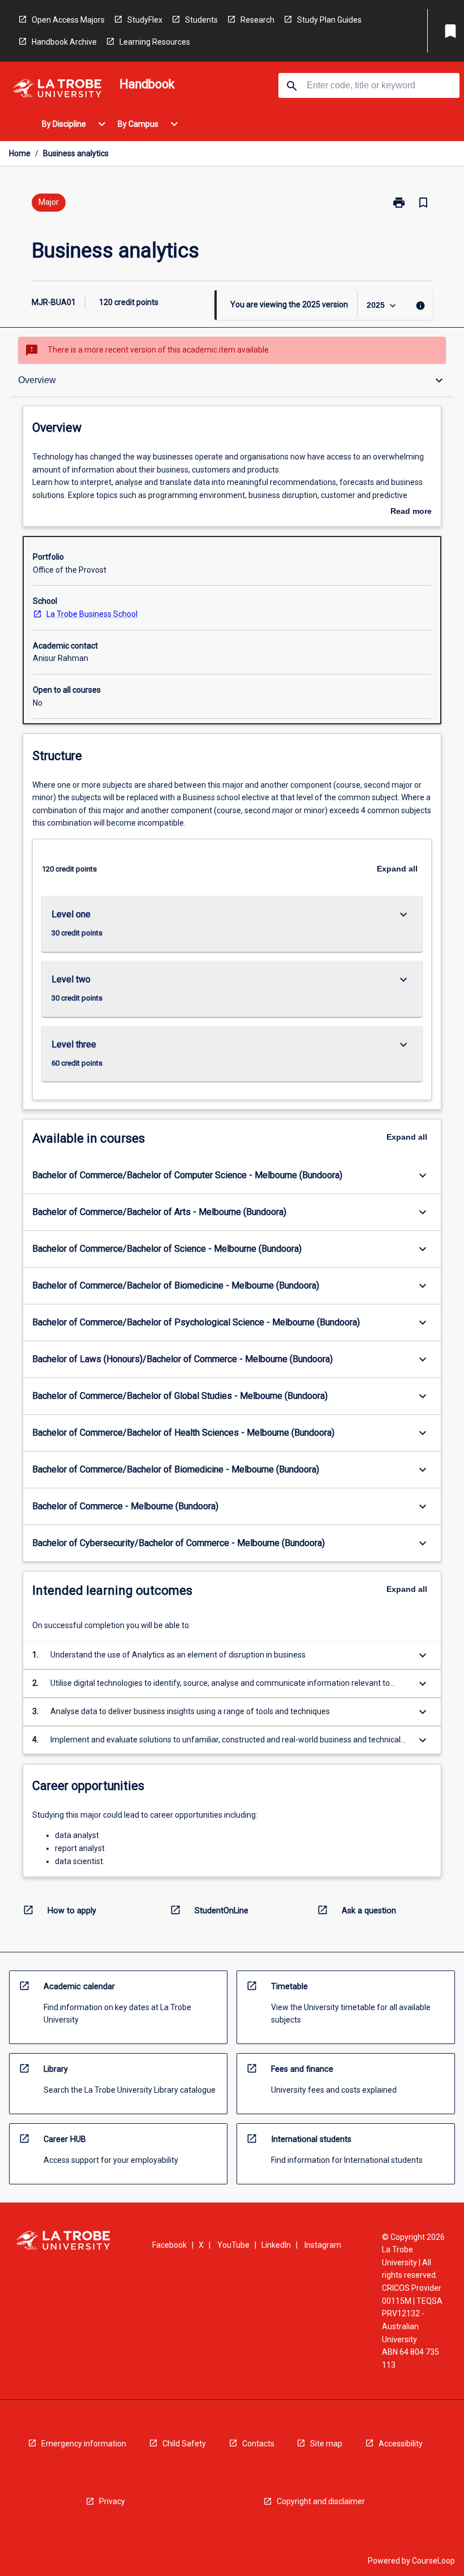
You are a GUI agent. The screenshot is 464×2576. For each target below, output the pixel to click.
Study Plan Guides (329, 20)
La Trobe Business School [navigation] (92, 614)
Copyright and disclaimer (321, 2501)
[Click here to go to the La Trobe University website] (57, 90)
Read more (411, 512)
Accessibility (401, 2444)
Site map (326, 2444)
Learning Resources (155, 42)
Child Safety (184, 2444)
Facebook (169, 2245)
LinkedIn (276, 2245)
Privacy (112, 2501)
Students (201, 20)
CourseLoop (433, 2561)
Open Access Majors (68, 20)
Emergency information (84, 2444)
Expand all (397, 869)
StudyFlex (145, 20)
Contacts (258, 2444)
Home (20, 153)
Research (257, 20)
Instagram (323, 2245)
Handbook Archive (64, 42)
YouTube (233, 2245)
